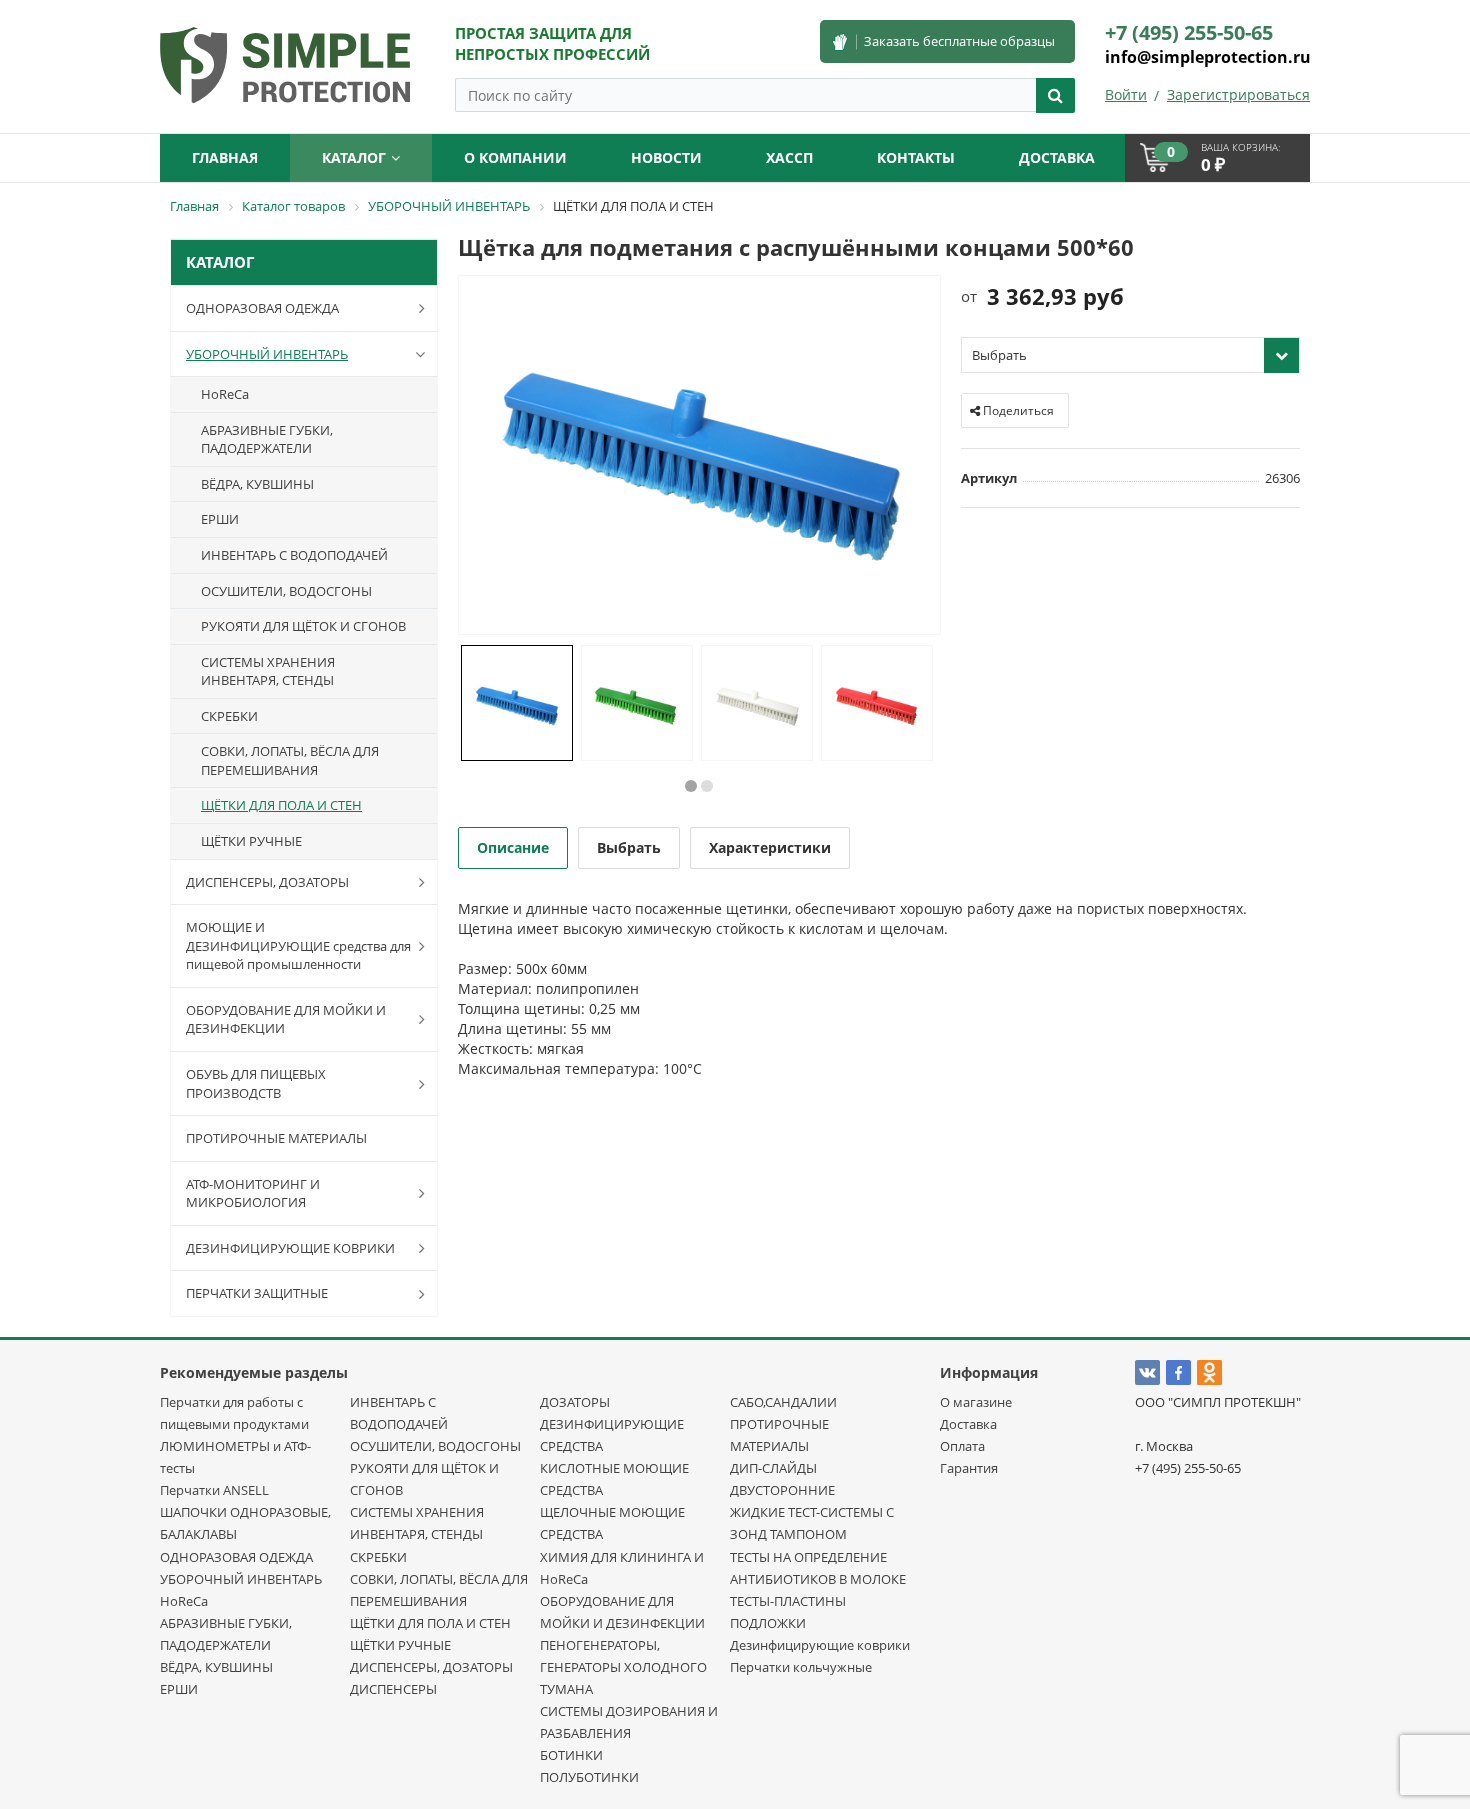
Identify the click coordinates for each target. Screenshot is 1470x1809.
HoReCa (225, 394)
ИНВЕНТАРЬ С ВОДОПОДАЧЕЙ (294, 555)
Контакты (916, 157)
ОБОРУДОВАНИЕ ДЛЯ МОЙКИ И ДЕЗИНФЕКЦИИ (286, 1019)
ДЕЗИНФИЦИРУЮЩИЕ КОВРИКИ (290, 1248)
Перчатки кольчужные (801, 1667)
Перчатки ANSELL (214, 1490)
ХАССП (789, 157)
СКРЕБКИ (229, 716)
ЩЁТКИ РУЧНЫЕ (251, 841)
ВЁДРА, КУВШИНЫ (257, 484)
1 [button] (691, 786)
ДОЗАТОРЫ (575, 1402)
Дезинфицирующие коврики (820, 1645)
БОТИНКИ (571, 1755)
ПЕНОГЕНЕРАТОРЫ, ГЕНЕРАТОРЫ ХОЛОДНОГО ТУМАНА (623, 1667)
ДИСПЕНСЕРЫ (393, 1689)
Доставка (968, 1424)
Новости (666, 157)
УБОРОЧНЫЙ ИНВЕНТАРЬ (267, 354)
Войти (1126, 94)
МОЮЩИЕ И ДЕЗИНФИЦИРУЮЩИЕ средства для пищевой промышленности (298, 945)
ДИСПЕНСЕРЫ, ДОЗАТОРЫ (267, 882)
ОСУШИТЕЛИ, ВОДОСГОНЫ (286, 591)
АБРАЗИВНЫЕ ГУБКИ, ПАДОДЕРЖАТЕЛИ (267, 439)
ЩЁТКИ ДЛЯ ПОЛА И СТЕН (281, 805)
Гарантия (969, 1468)
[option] (699, 456)
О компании (515, 157)
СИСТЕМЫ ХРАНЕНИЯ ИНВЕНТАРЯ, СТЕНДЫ (268, 671)
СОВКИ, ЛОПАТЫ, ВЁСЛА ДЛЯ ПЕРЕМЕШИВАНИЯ (290, 760)
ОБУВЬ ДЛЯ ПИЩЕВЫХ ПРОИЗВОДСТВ (256, 1083)
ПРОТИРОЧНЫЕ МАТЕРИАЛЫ (276, 1138)
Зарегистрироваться (1238, 94)
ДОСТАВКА (1057, 157)
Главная (225, 157)
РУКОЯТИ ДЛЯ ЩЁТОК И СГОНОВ (303, 626)
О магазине (976, 1402)
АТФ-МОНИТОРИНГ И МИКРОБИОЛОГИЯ (253, 1193)
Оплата (962, 1446)
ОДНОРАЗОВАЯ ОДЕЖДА (262, 308)
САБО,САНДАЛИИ (783, 1402)
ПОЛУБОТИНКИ (589, 1777)
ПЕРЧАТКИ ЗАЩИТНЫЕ (257, 1293)
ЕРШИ (220, 519)
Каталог (354, 157)
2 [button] (707, 786)
